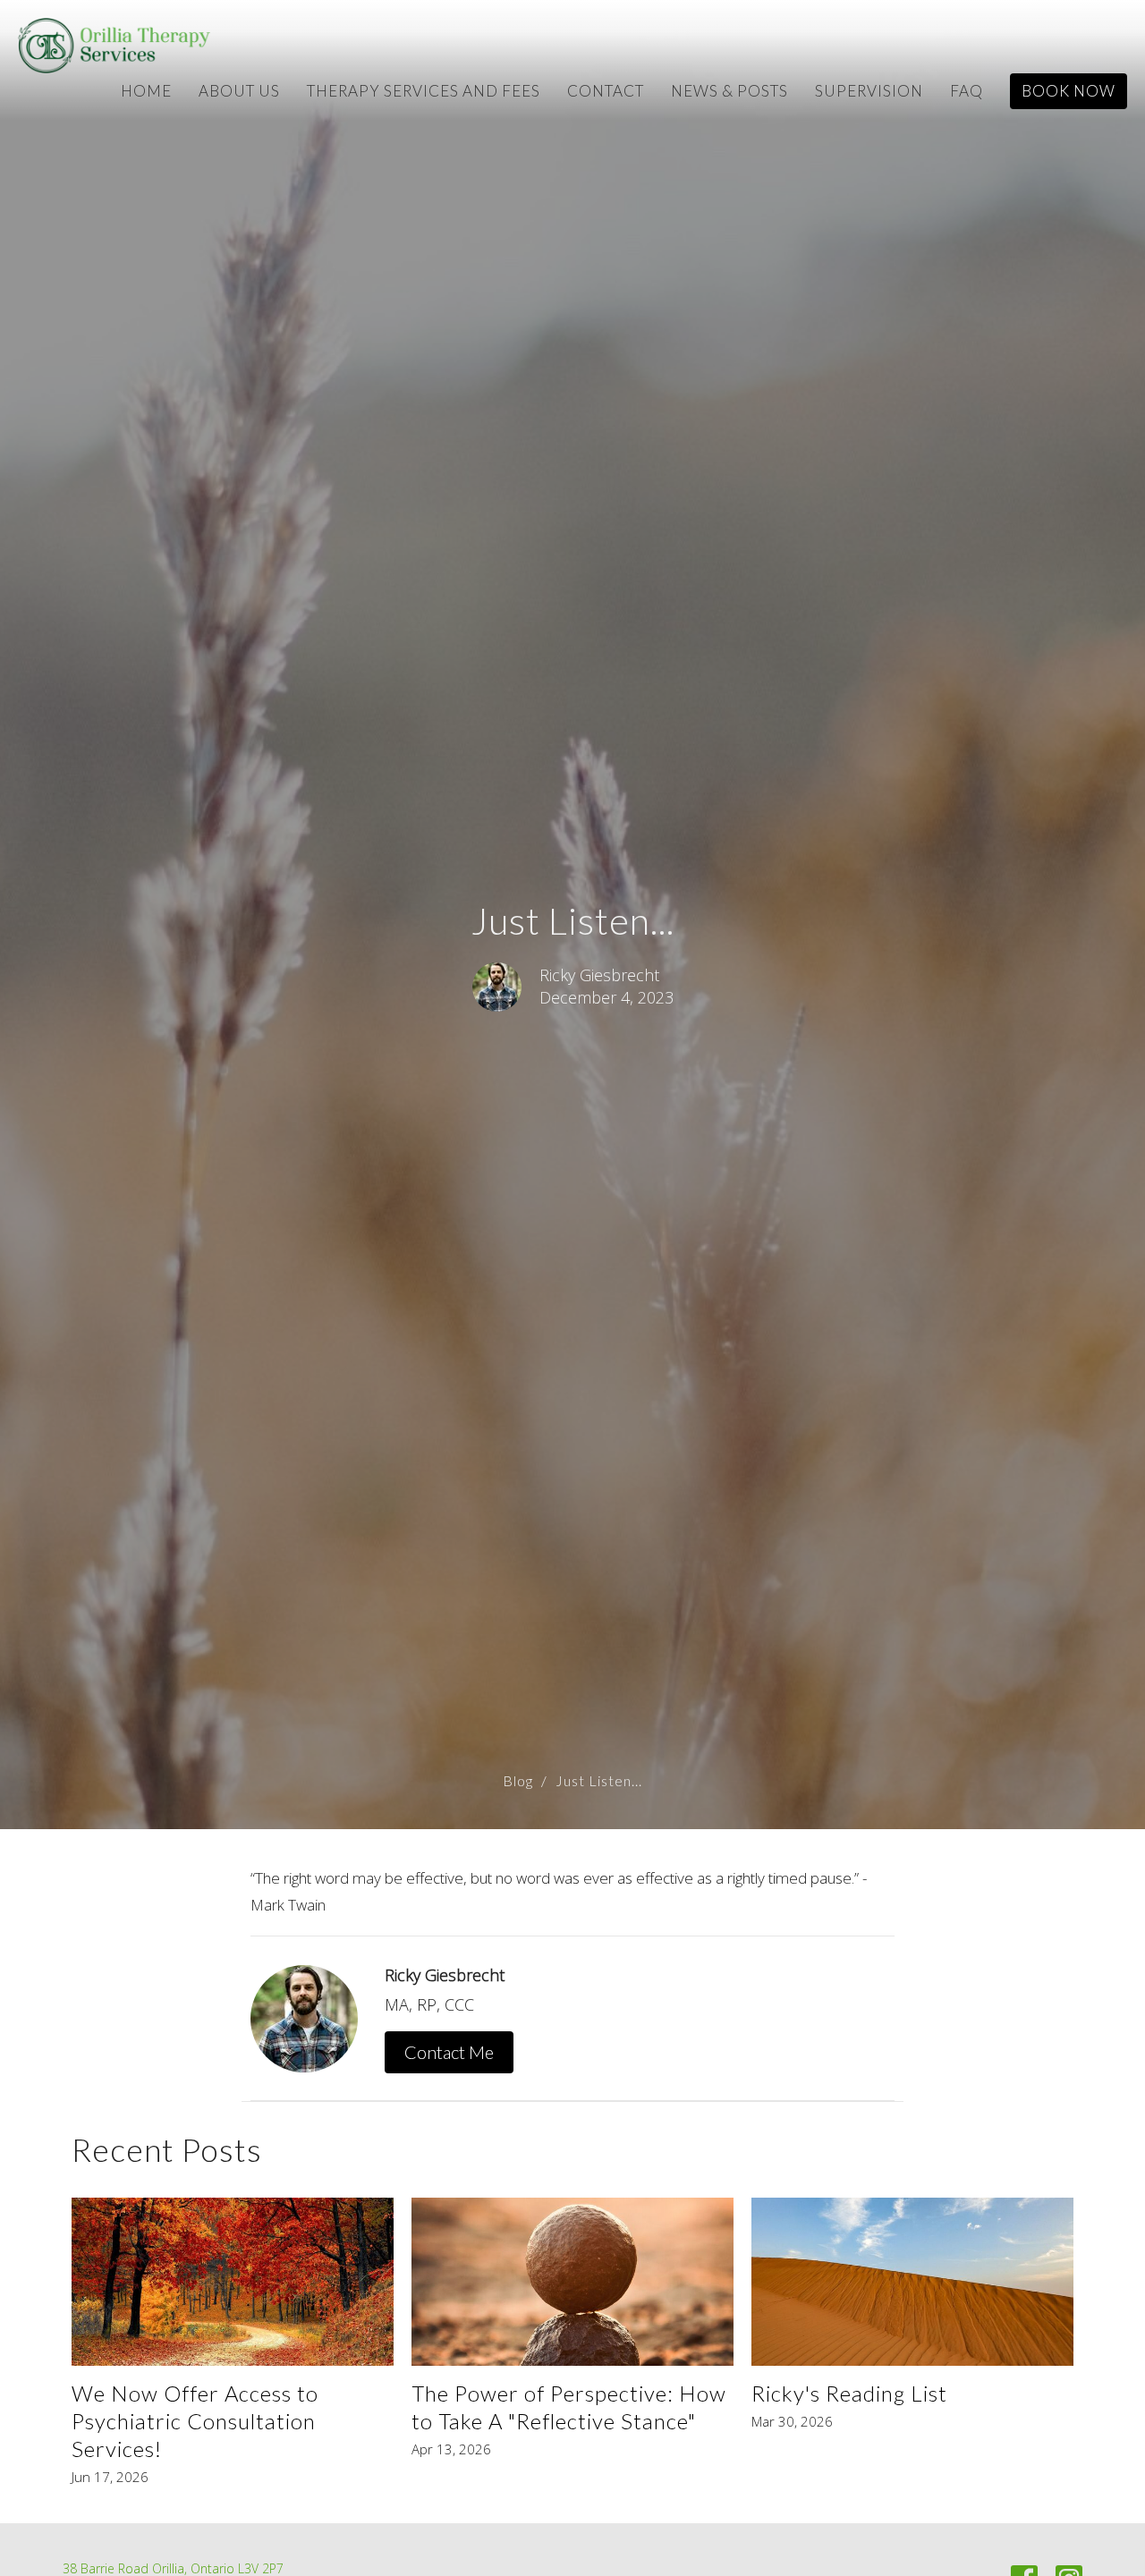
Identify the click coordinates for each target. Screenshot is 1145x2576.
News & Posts (729, 91)
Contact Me (449, 2052)
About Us (239, 91)
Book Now (1069, 91)
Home (146, 91)
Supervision (869, 91)
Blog (518, 1780)
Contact (606, 91)
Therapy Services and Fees (424, 91)
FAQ (967, 91)
